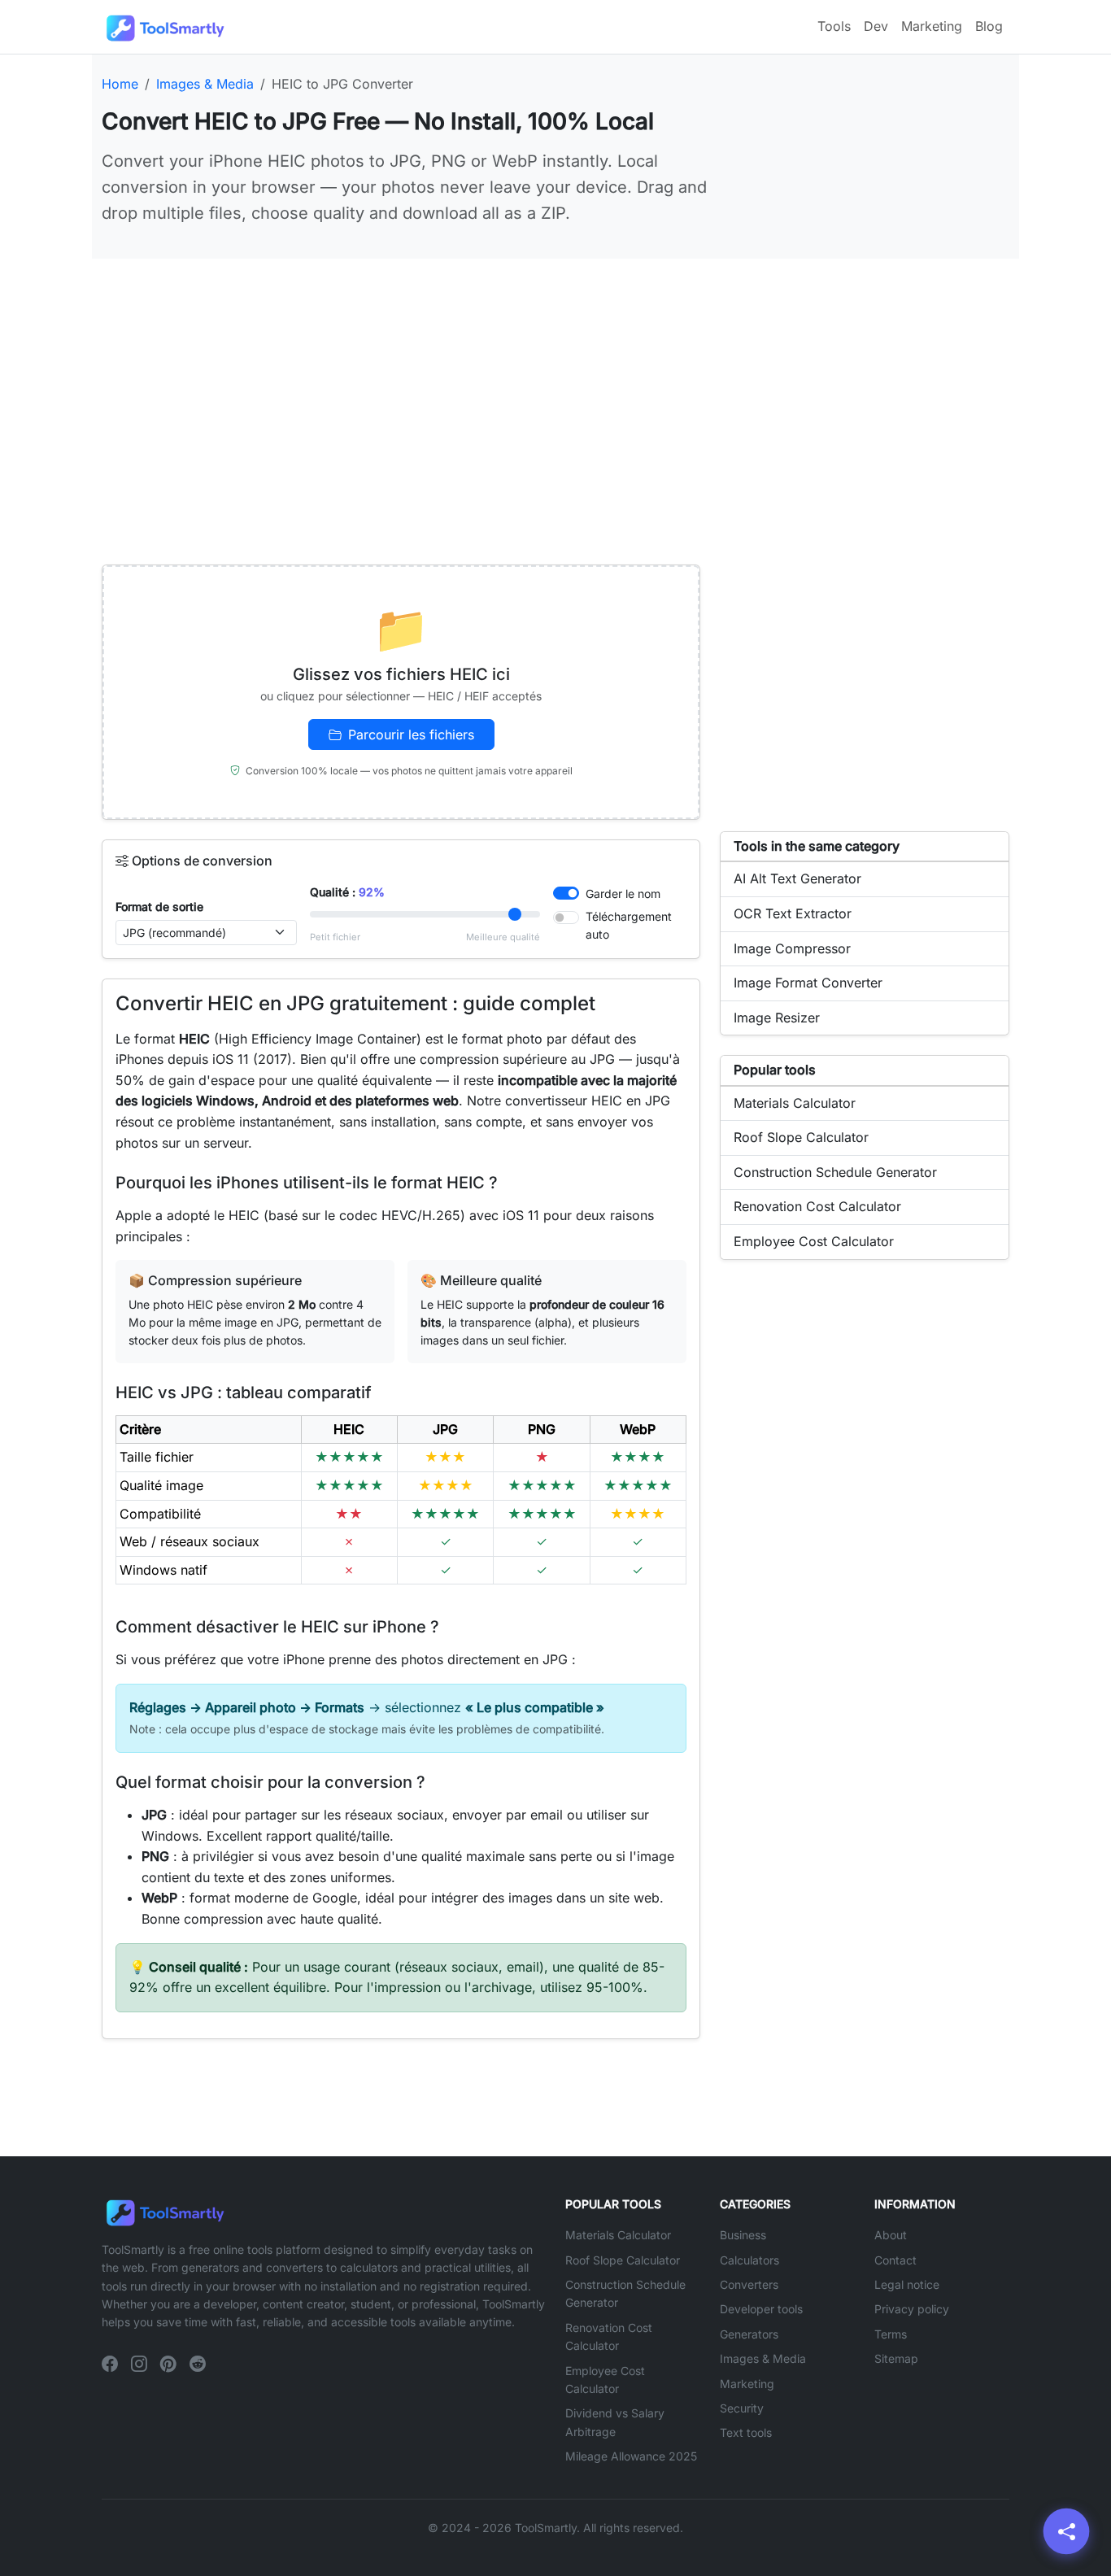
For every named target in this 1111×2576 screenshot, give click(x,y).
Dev (876, 26)
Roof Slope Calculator (623, 2260)
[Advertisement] (555, 392)
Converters (749, 2284)
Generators (749, 2334)
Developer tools (761, 2309)
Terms (891, 2334)
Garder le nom (623, 894)
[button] (1067, 2532)
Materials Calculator (618, 2235)
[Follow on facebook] (110, 2365)
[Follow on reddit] (198, 2365)
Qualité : (347, 892)
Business (743, 2235)
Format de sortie (159, 907)
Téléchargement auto (629, 925)
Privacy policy (912, 2309)
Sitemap (896, 2358)
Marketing (932, 26)
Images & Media (763, 2358)
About (891, 2235)
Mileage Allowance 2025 (631, 2456)
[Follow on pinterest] (168, 2365)
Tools (834, 26)
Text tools (746, 2432)
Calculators (749, 2260)
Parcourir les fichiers (411, 734)
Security (742, 2408)
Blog (989, 26)
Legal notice (907, 2284)
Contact (895, 2260)
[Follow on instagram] (139, 2365)
